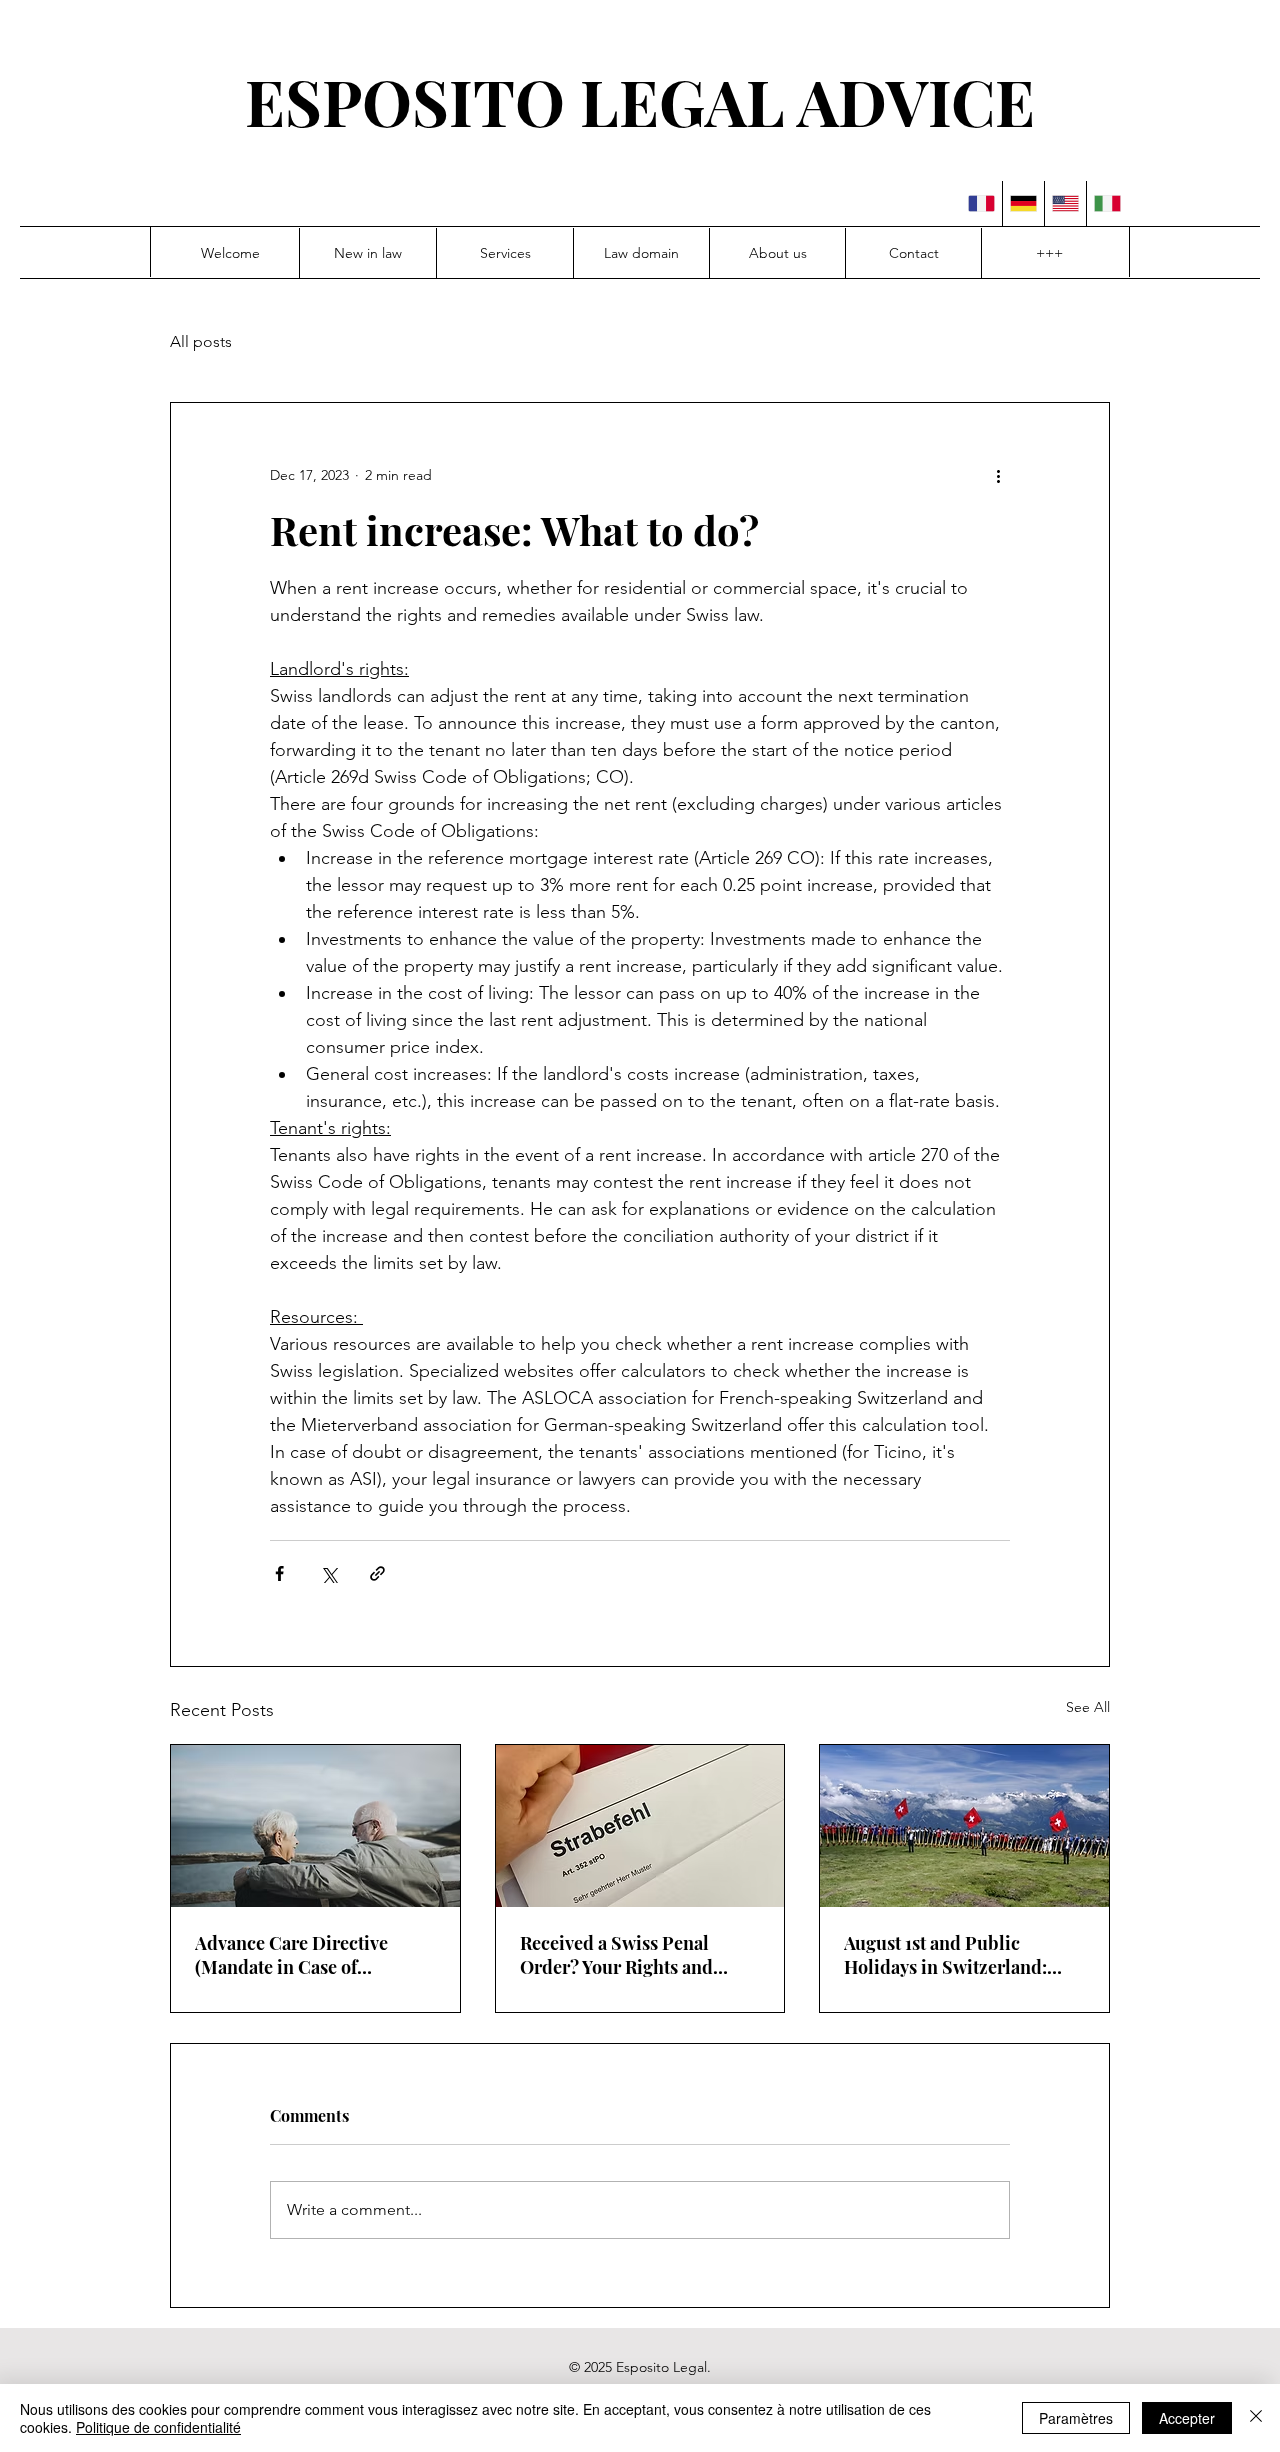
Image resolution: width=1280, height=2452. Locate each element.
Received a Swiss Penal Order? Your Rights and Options (616, 1955)
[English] (1065, 203)
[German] (1023, 203)
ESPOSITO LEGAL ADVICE (640, 101)
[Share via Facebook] (279, 1573)
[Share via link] (377, 1573)
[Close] (1256, 2418)
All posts (201, 341)
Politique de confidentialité (158, 2427)
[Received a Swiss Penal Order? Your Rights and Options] (640, 1826)
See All (1088, 1707)
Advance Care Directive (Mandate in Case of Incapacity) (291, 1955)
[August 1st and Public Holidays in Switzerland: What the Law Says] (964, 1826)
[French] (981, 203)
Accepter (1187, 2418)
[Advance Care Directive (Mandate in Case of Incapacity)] (315, 1826)
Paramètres (1076, 2418)
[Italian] (1107, 203)
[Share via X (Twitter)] (328, 1573)
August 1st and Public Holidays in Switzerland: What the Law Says (945, 1955)
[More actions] (998, 475)
